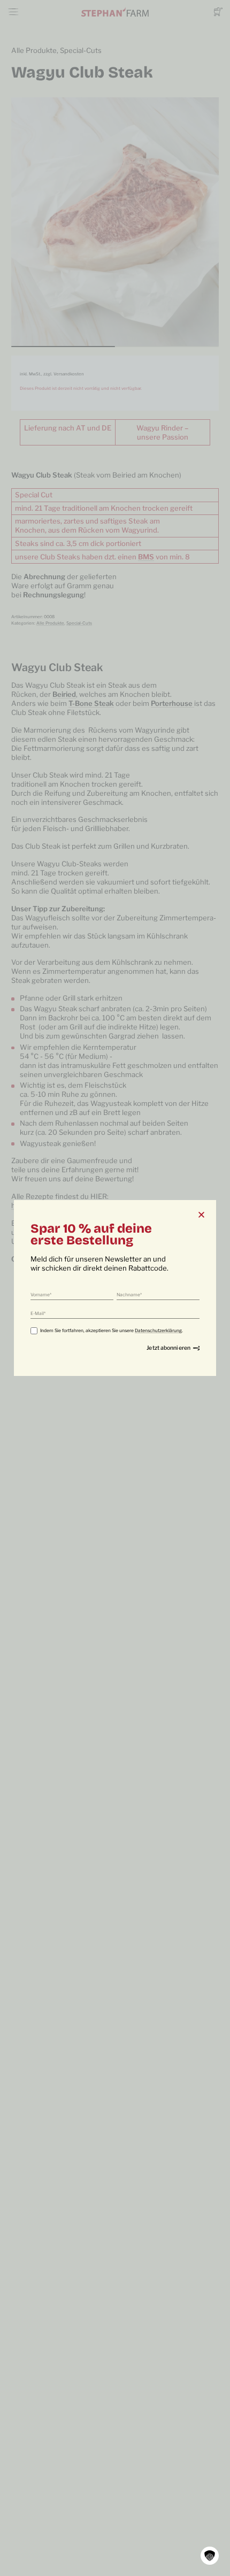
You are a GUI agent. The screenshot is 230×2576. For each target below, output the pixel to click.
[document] (115, 1288)
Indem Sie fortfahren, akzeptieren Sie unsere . (112, 1331)
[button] (210, 2556)
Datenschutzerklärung (158, 1331)
